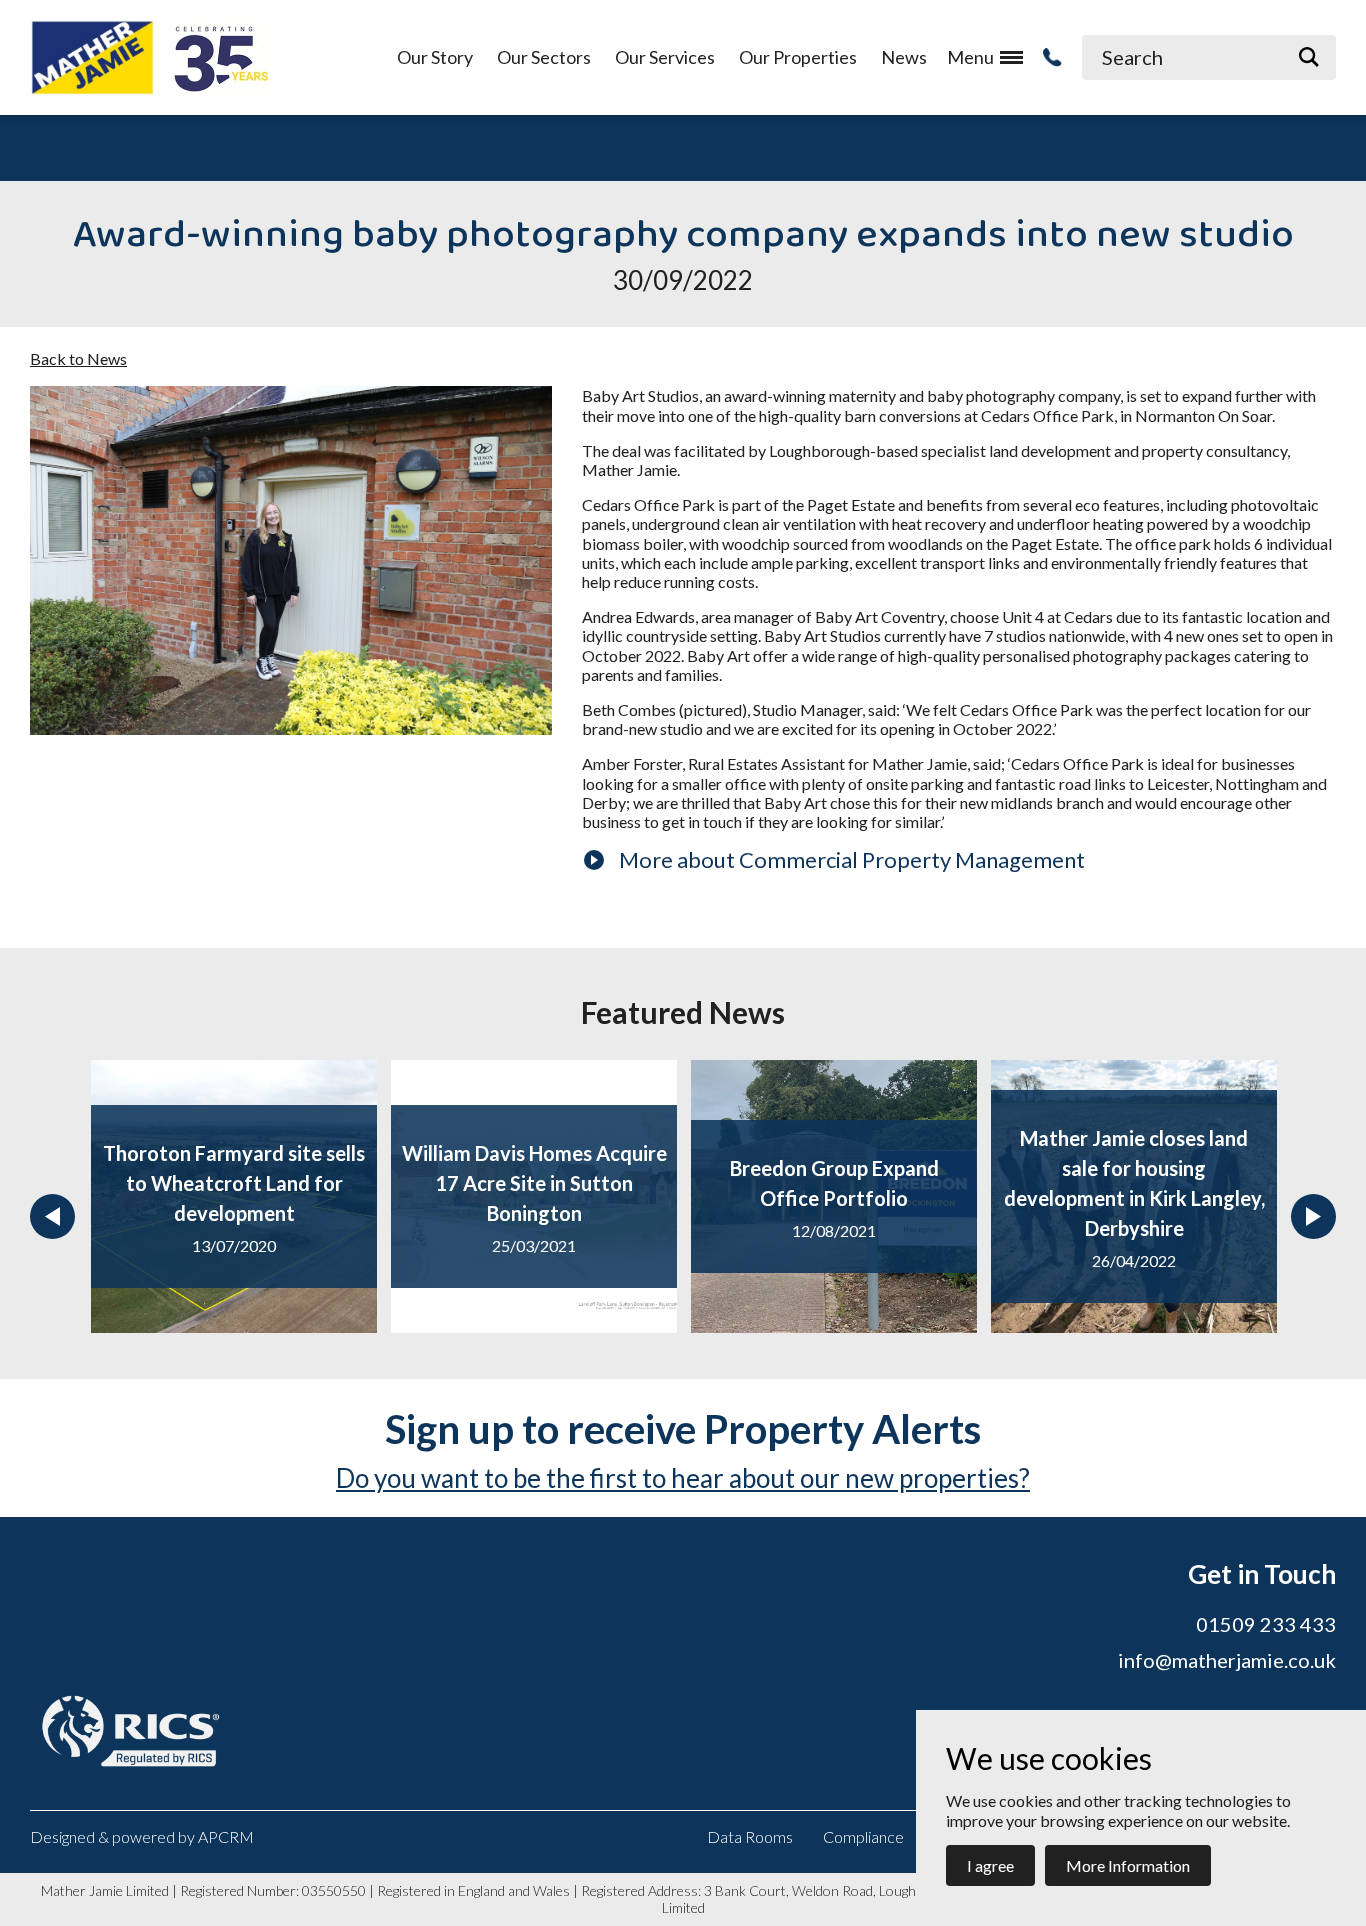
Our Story (435, 57)
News (904, 57)
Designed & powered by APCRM (142, 1836)
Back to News (78, 358)
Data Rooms (750, 1836)
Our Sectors (544, 57)
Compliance (863, 1836)
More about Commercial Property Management (852, 859)
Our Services (665, 57)
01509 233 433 (1266, 1624)
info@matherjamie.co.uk (1227, 1660)
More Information (1128, 1865)
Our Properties (798, 57)
